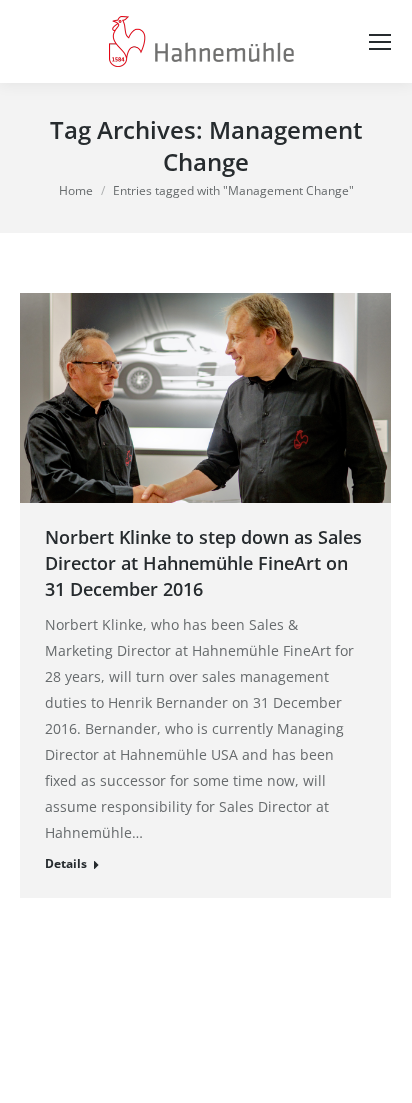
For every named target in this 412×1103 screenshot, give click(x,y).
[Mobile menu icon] (380, 42)
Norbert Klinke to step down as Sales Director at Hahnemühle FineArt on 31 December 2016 (203, 563)
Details (66, 863)
